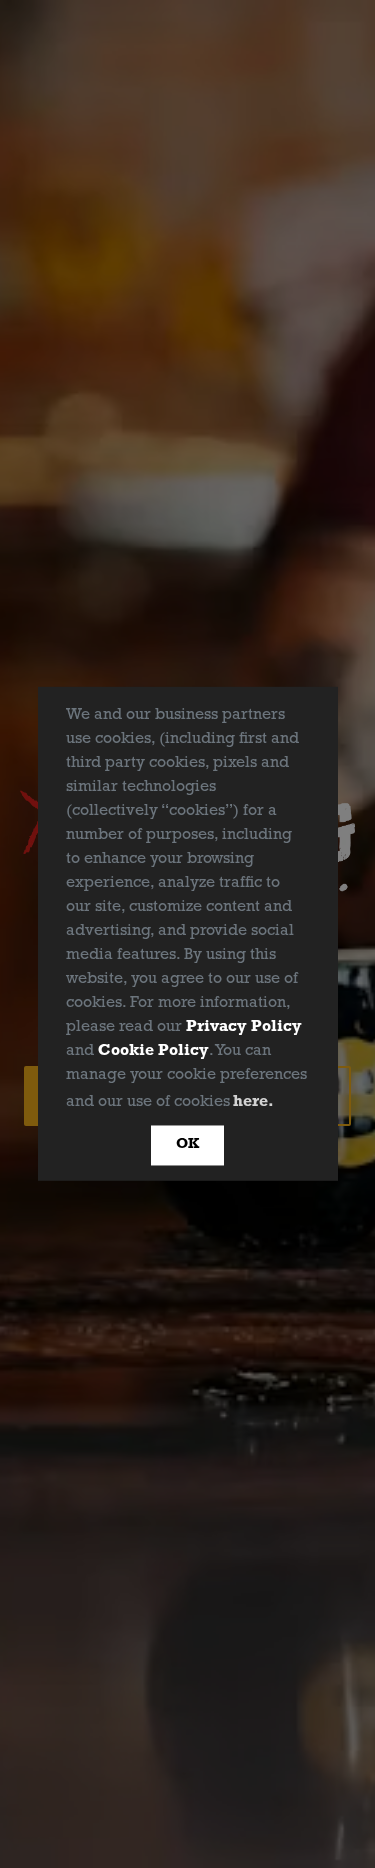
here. (253, 1102)
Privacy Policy (244, 1027)
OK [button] (187, 1144)
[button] (285, 1103)
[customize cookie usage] (297, 1106)
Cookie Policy (153, 1051)
